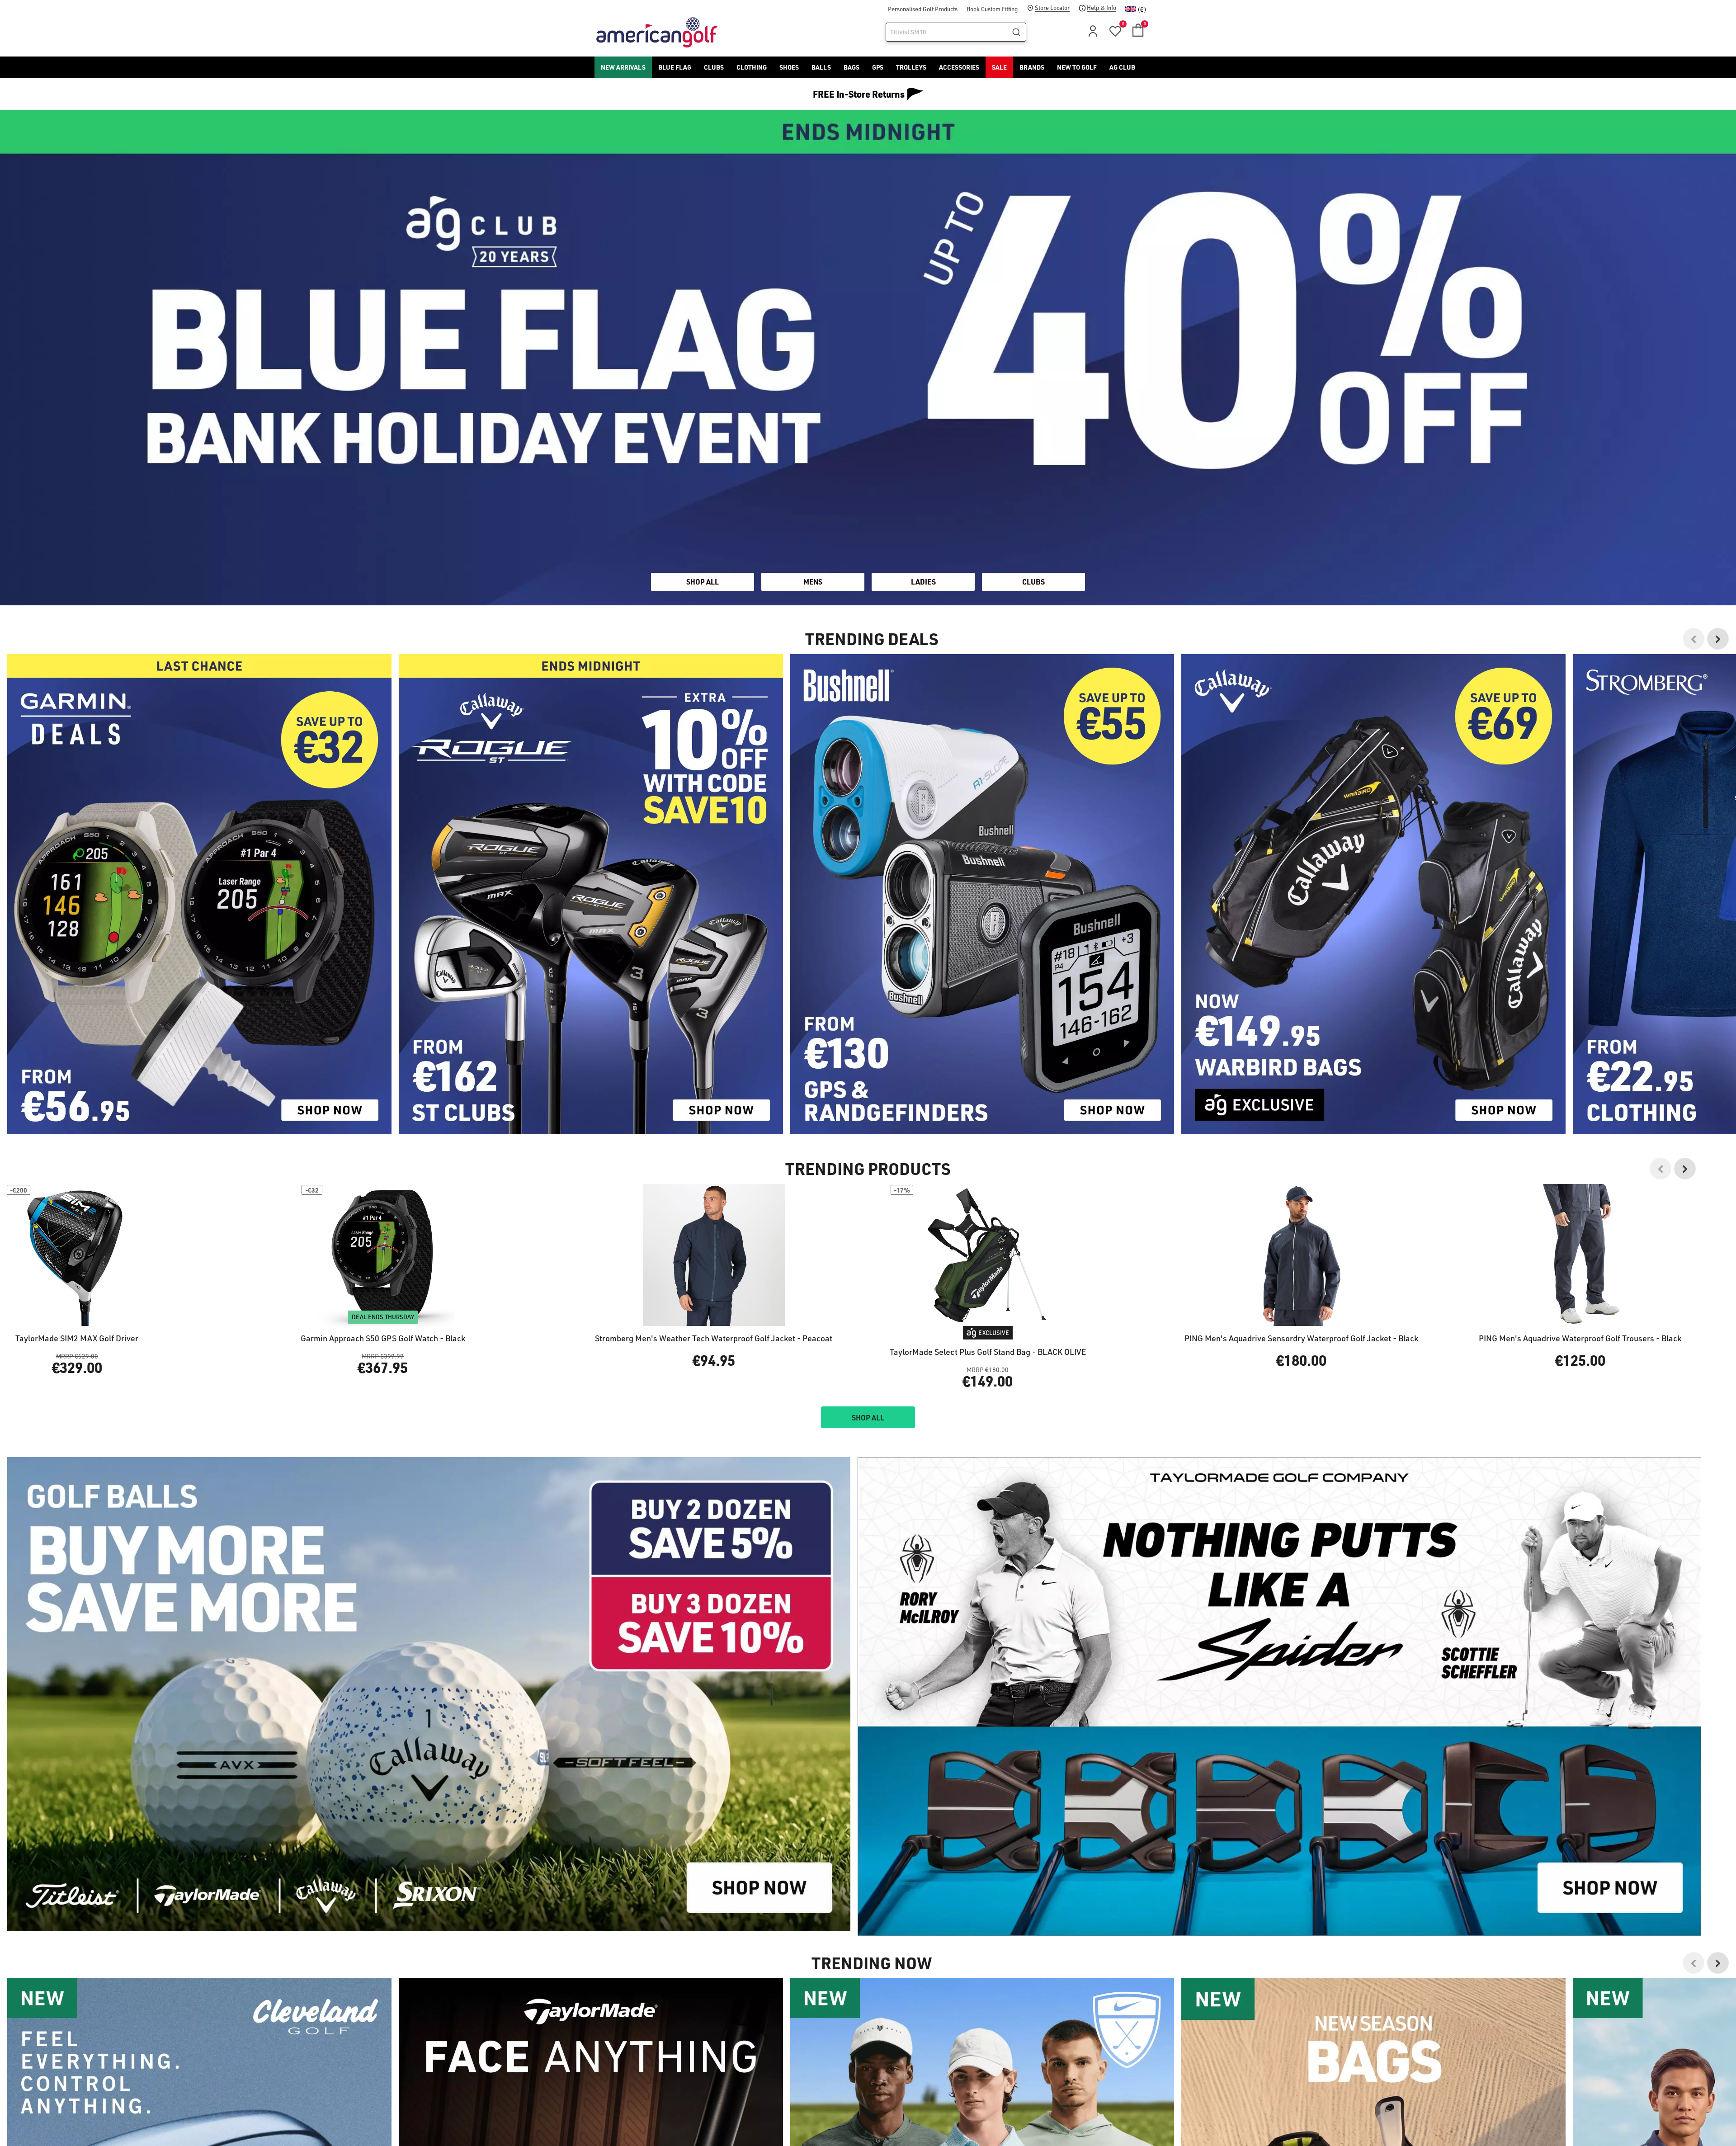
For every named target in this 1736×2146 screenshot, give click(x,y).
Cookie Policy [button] (923, 1078)
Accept (906, 1111)
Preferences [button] (883, 1089)
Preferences (830, 1111)
